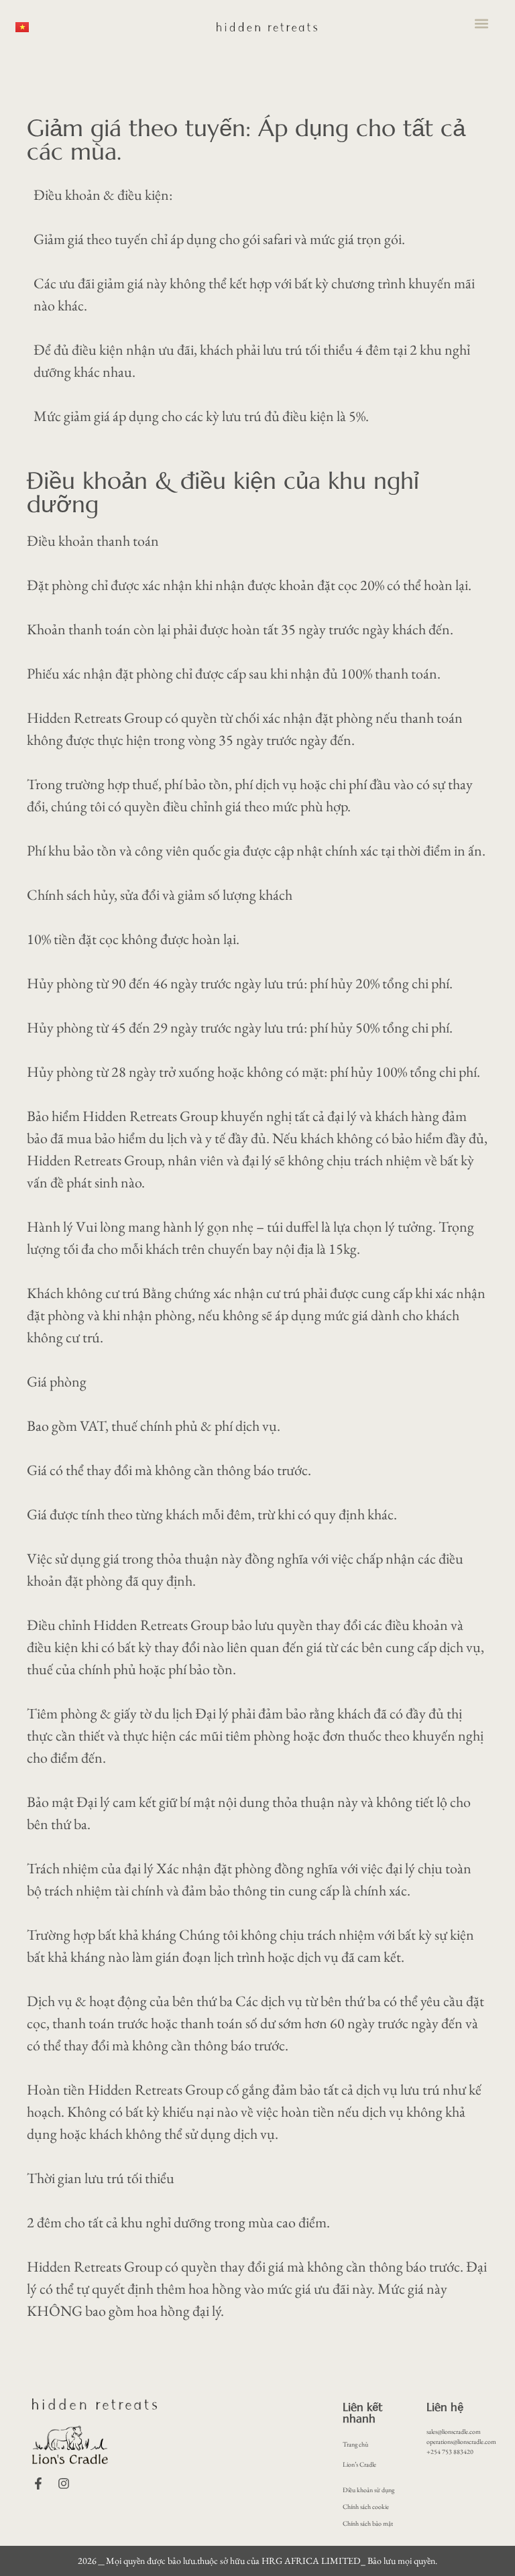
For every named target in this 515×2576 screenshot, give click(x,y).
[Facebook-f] (38, 2483)
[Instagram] (64, 2483)
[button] (482, 24)
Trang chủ (355, 2444)
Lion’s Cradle (359, 2464)
